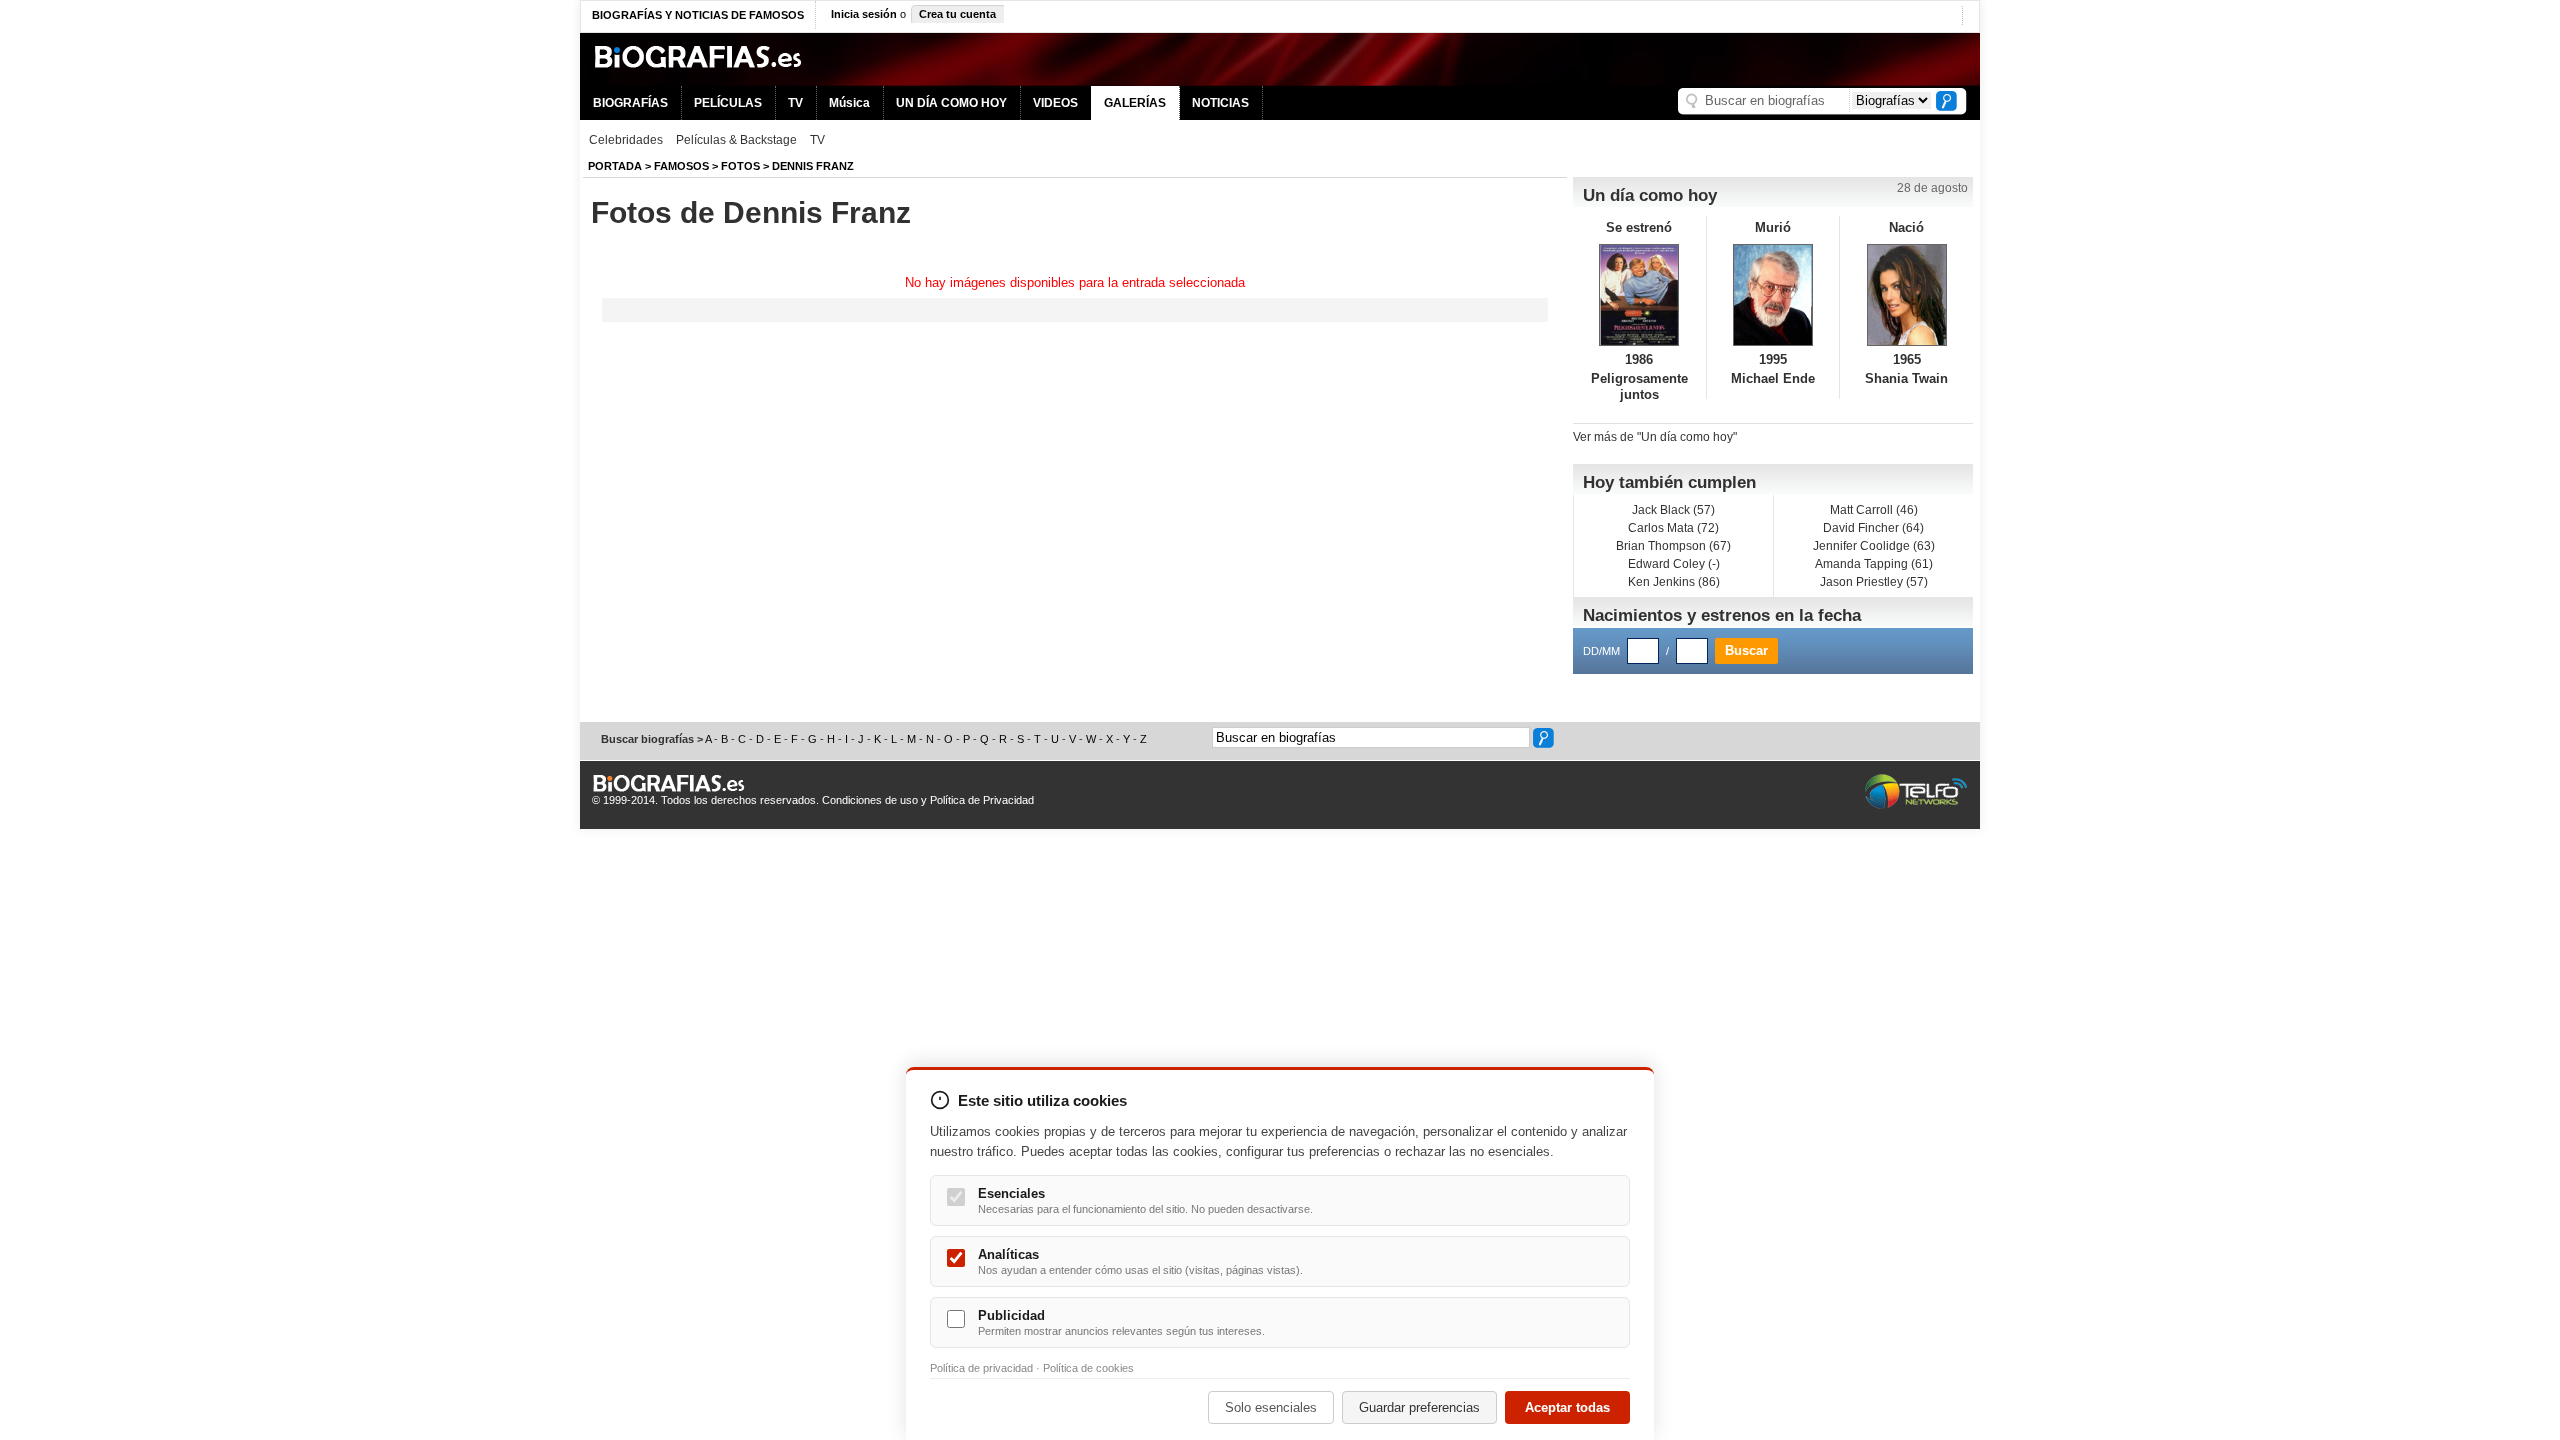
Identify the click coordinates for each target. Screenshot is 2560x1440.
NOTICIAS (1220, 103)
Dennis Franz (813, 166)
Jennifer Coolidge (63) (1874, 546)
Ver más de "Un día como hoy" (1655, 437)
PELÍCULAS (728, 103)
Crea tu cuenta (957, 14)
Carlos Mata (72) (1673, 528)
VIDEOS (1055, 103)
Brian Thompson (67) (1673, 546)
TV (795, 103)
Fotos (740, 166)
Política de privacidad (981, 1368)
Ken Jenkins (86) (1674, 582)
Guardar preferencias (1419, 1407)
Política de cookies (1088, 1368)
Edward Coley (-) (1674, 564)
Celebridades (626, 140)
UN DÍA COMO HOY (951, 103)
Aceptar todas (1567, 1407)
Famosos (681, 166)
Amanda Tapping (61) (1874, 564)
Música (849, 103)
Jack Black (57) (1673, 510)
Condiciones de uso (870, 800)
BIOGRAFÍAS (630, 103)
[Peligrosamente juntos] (1639, 295)
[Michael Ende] (1773, 295)
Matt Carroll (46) (1874, 510)
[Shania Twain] (1906, 295)
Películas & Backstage (736, 140)
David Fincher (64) (1873, 528)
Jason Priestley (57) (1874, 582)
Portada (615, 166)
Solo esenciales (1271, 1407)
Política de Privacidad (982, 800)
